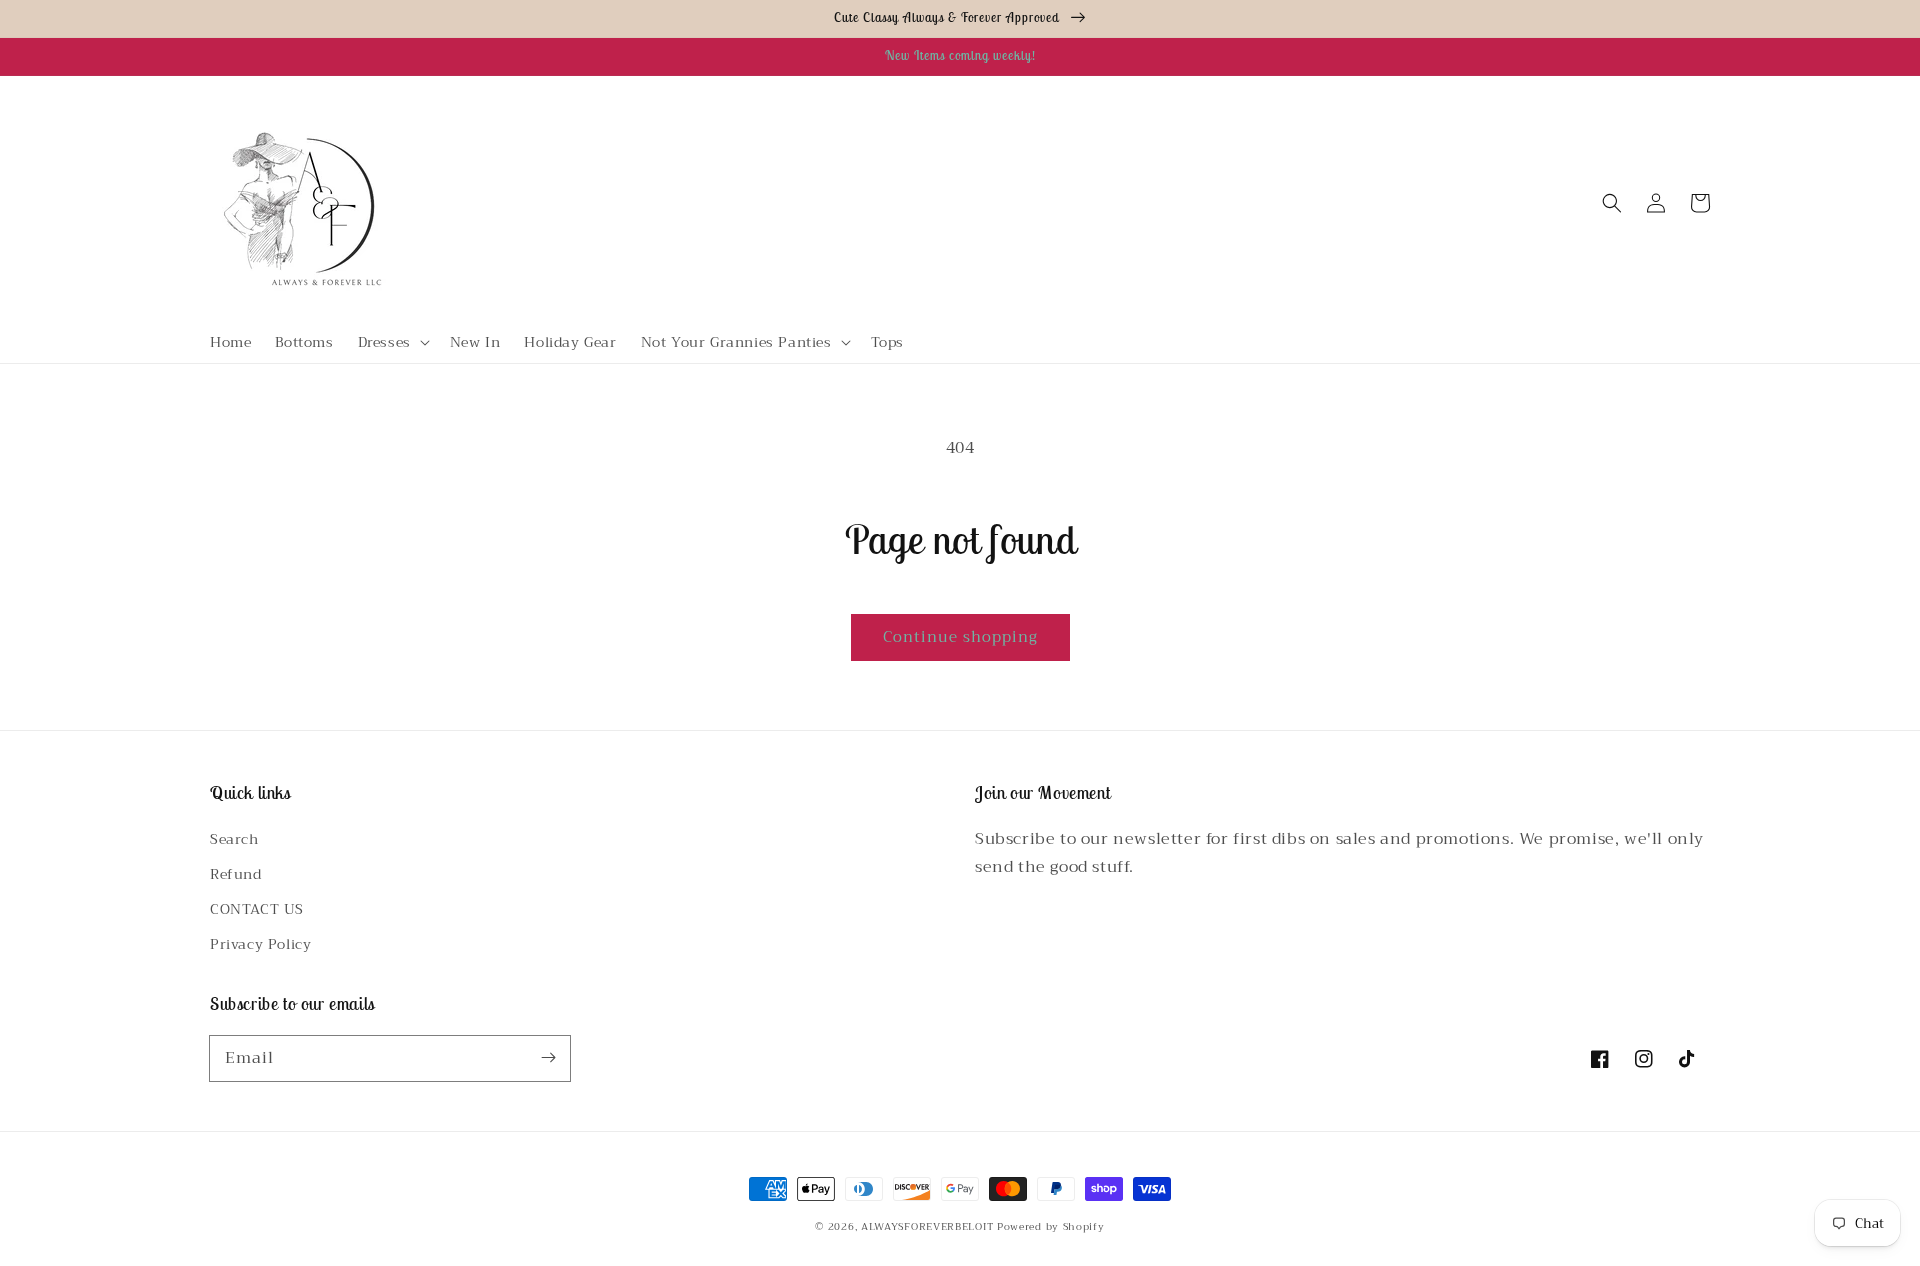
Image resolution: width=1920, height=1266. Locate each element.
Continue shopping (960, 637)
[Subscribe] (548, 1058)
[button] (392, 342)
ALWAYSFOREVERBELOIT (927, 1226)
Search (234, 839)
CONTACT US (257, 909)
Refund (236, 874)
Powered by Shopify (1051, 1226)
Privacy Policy (260, 944)
